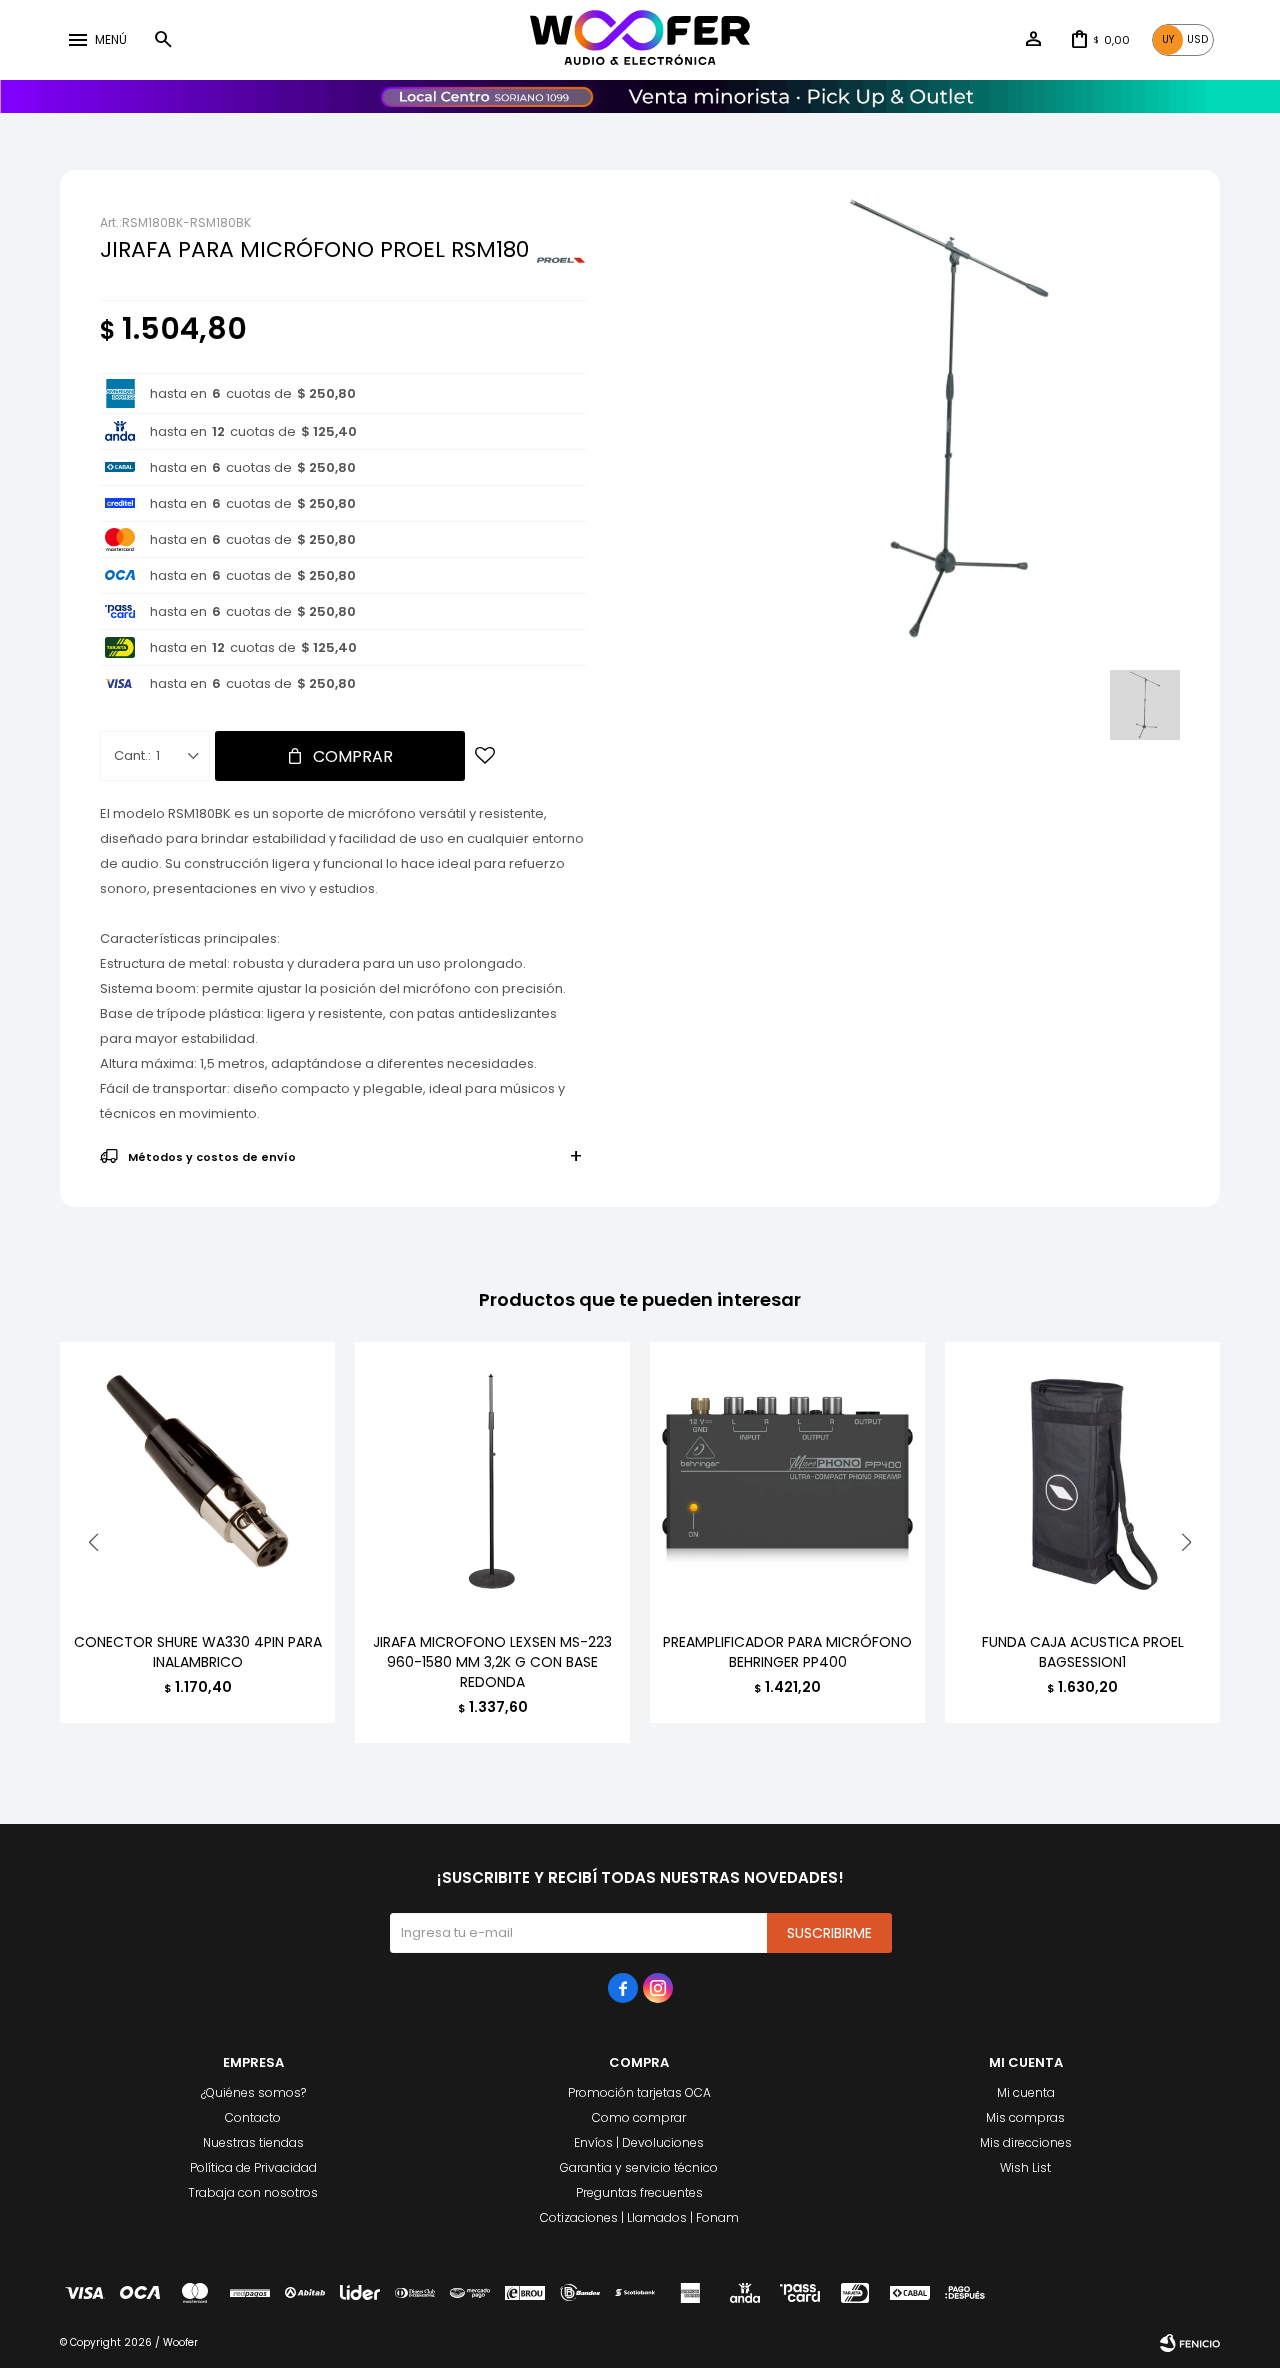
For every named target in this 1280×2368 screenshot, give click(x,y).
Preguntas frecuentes (639, 2192)
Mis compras (1025, 2117)
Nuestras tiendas (253, 2142)
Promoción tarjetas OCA (639, 2092)
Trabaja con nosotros (253, 2192)
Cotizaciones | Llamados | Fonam (639, 2217)
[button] (163, 40)
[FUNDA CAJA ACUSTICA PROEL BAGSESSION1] (1082, 1479)
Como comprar (639, 2117)
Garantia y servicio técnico (639, 2167)
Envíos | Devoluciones (639, 2142)
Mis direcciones (1026, 2142)
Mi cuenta (1026, 2092)
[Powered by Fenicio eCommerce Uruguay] (1190, 2343)
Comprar (353, 756)
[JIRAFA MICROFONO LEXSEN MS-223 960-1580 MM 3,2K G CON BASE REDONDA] (492, 1479)
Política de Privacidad (253, 2167)
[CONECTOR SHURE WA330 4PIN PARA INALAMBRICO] (197, 1479)
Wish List (1025, 2167)
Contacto (253, 2117)
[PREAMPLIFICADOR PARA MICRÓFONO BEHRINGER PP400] (787, 1479)
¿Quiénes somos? (253, 2092)
